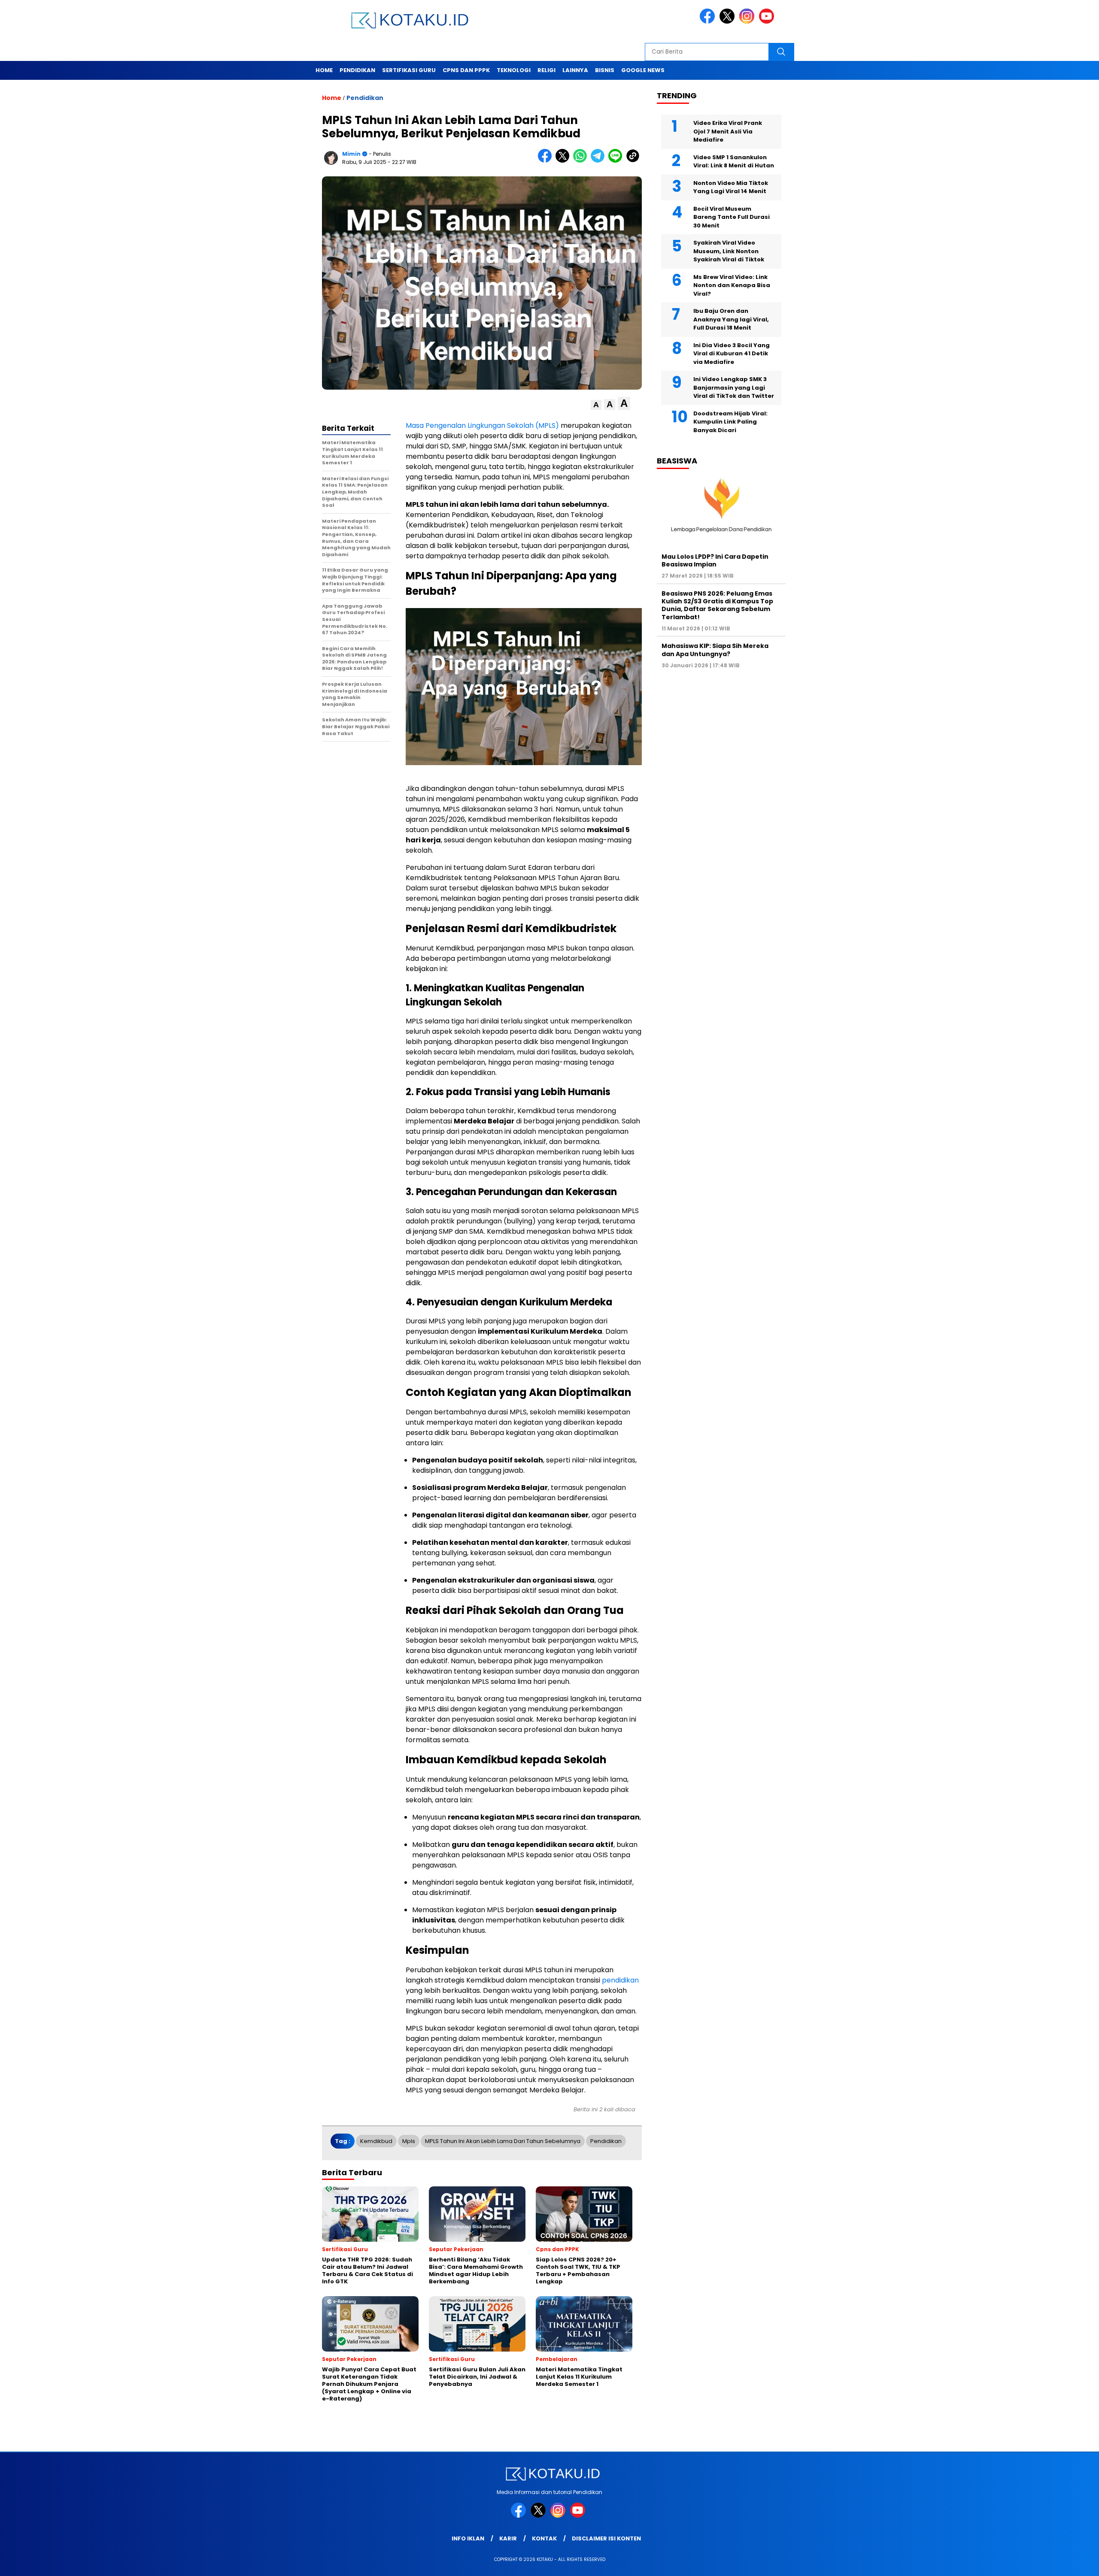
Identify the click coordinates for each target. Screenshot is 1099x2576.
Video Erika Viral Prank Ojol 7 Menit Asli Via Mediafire (728, 131)
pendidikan (620, 1980)
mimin (351, 154)
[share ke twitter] (564, 161)
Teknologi (514, 70)
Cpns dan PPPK (466, 70)
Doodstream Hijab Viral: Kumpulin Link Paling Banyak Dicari (730, 422)
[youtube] (768, 22)
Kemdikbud (376, 2141)
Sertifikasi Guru (409, 70)
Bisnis (605, 70)
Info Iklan (468, 2538)
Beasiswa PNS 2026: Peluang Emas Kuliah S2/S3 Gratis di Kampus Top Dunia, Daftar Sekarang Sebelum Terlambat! (717, 605)
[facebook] (709, 22)
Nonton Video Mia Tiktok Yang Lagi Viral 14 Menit (731, 187)
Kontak (544, 2538)
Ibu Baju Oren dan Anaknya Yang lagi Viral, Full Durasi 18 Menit (731, 319)
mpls (409, 2141)
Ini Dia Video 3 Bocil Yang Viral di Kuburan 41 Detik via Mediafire (732, 354)
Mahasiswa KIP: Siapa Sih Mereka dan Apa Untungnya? (715, 650)
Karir (508, 2538)
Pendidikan (357, 70)
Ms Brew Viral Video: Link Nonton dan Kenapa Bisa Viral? (732, 285)
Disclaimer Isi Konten (606, 2538)
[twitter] (729, 22)
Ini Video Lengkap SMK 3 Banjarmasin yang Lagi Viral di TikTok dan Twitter (734, 387)
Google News (643, 70)
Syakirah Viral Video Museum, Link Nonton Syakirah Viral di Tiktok (729, 251)
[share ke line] (617, 161)
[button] (596, 405)
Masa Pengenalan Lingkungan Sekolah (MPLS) (482, 425)
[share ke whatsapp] (582, 161)
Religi (546, 70)
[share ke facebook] (547, 161)
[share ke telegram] (600, 161)
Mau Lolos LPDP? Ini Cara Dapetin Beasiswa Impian (715, 560)
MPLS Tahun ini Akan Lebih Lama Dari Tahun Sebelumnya (503, 2141)
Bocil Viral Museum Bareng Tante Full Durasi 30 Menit (732, 217)
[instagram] (748, 22)
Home (324, 70)
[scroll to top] (1059, 2563)
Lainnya (575, 70)
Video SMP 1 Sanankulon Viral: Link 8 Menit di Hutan (734, 162)
